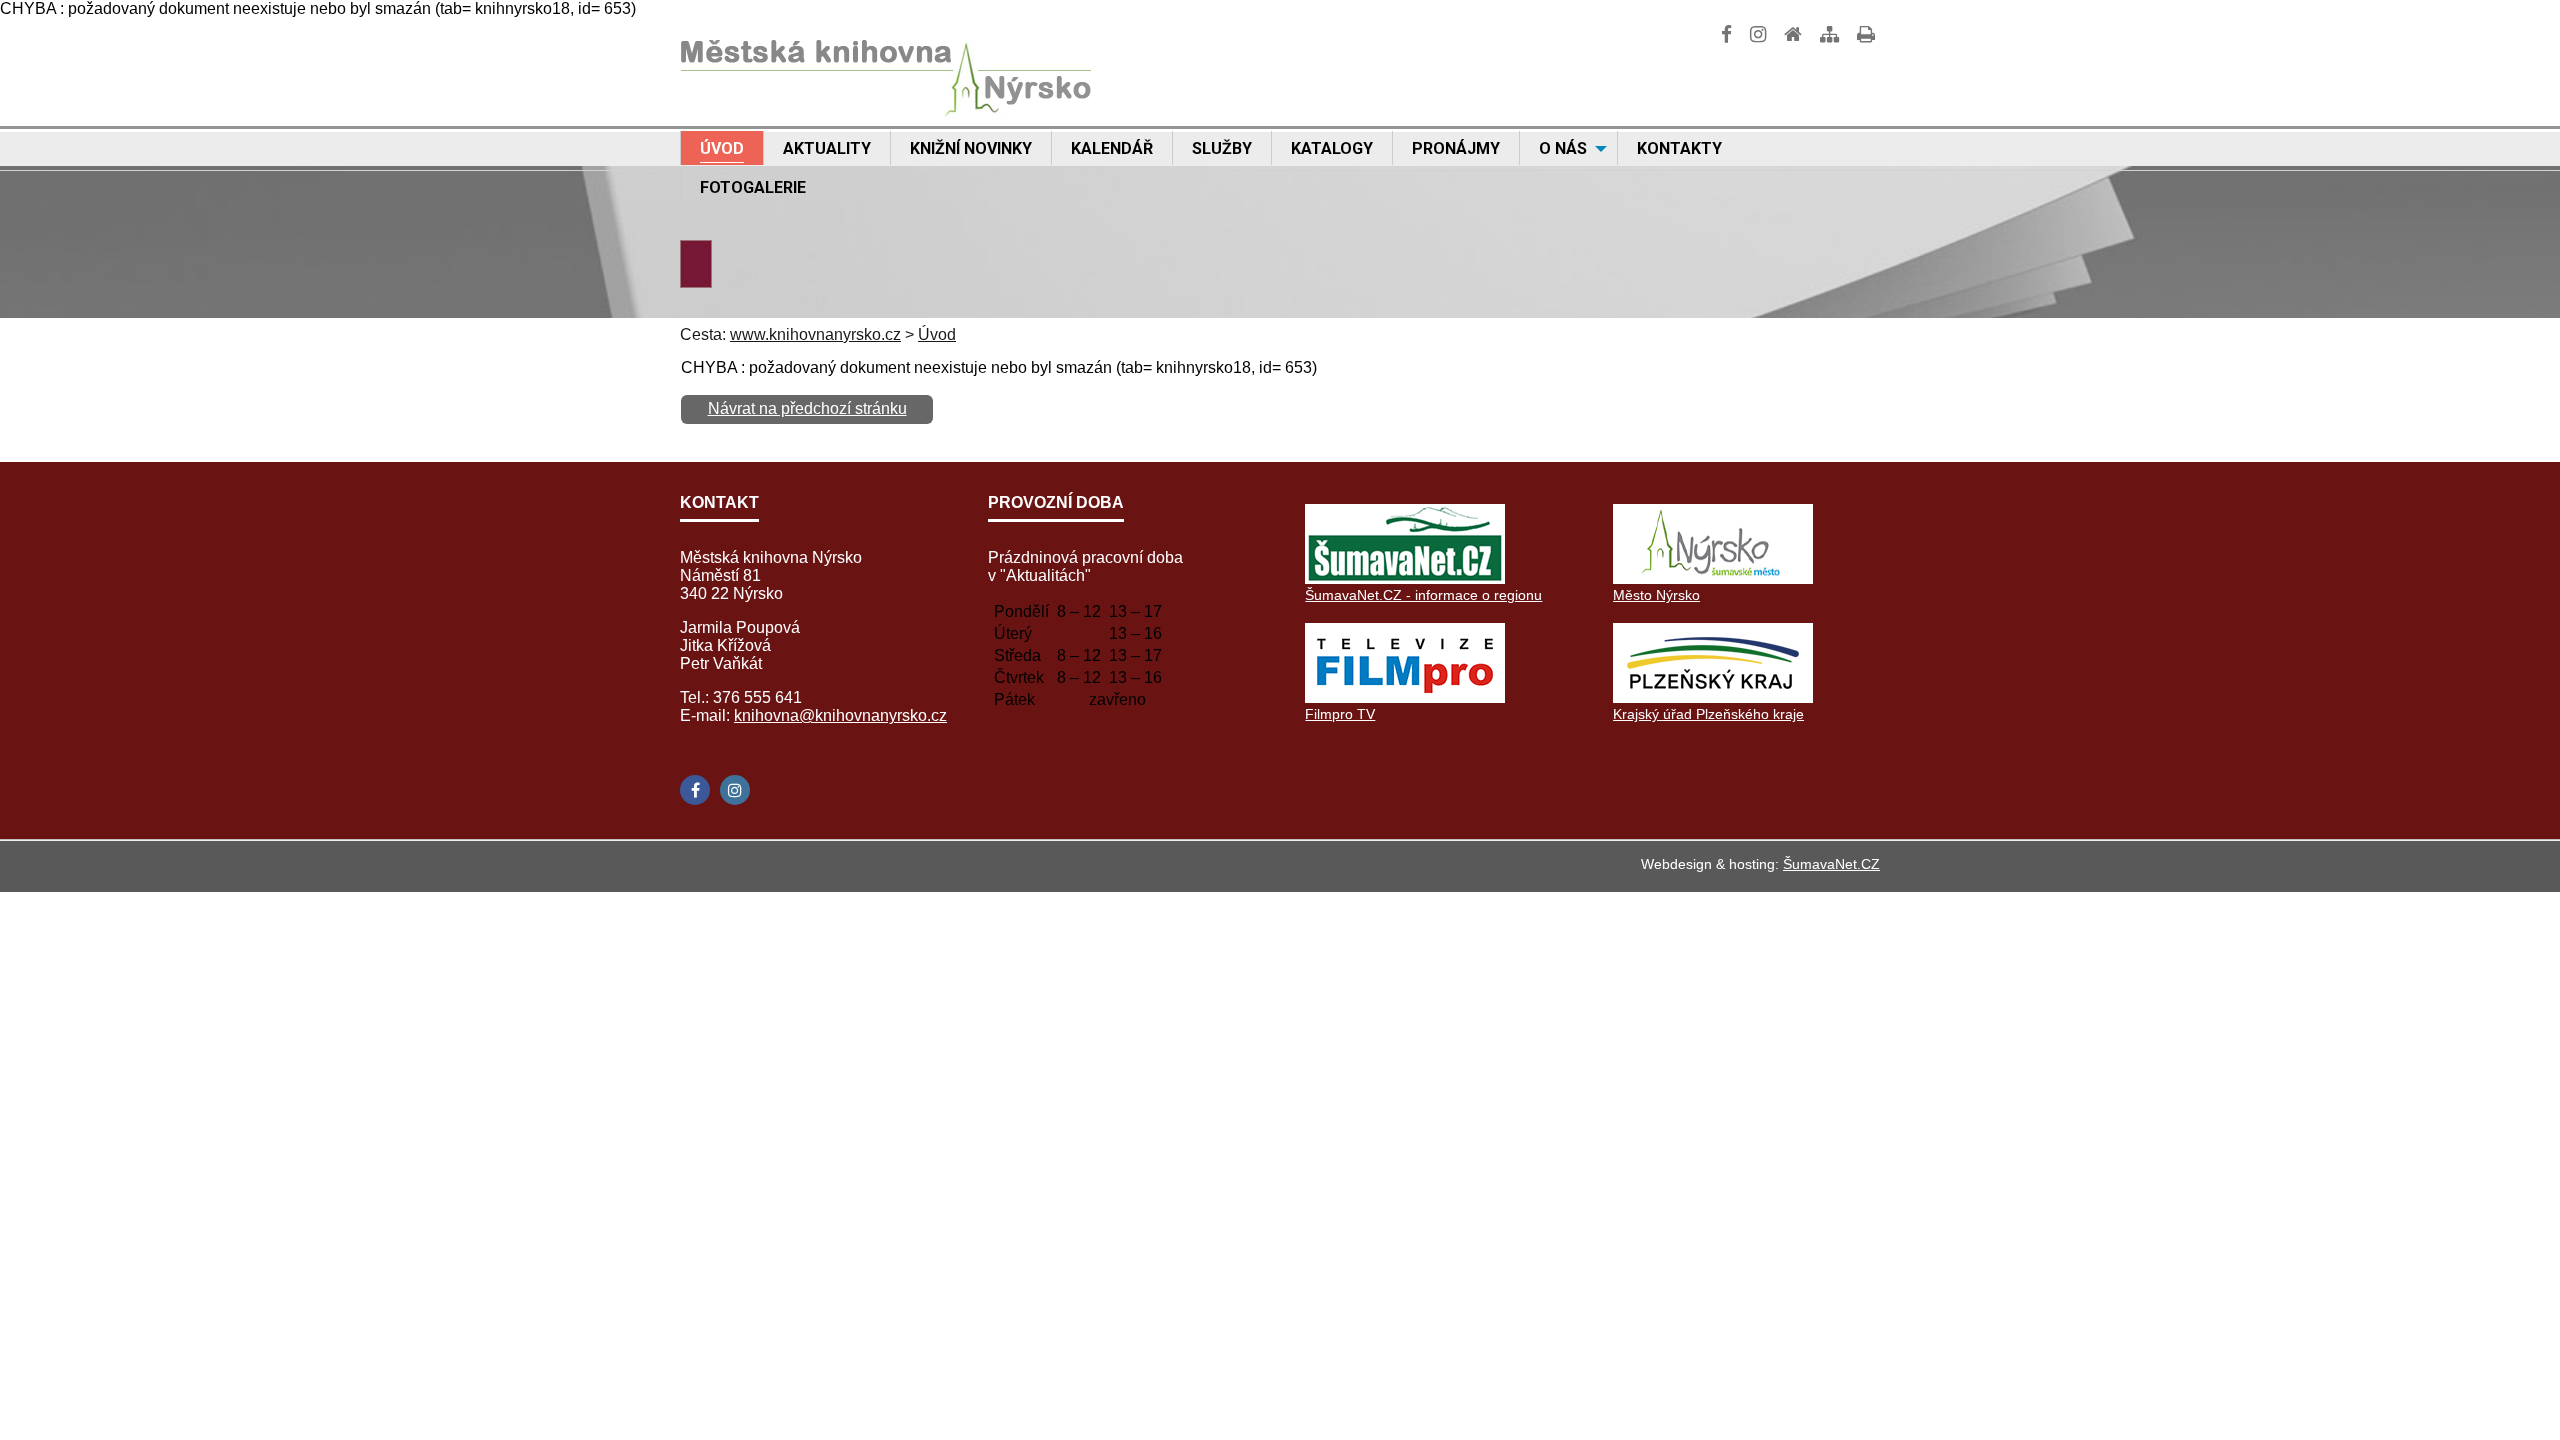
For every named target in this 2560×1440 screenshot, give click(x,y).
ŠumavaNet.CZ (1831, 864)
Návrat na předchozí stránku (807, 408)
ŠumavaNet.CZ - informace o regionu (1423, 595)
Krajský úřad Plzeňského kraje (1708, 714)
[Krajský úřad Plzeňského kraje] (1713, 697)
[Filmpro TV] (1405, 697)
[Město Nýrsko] (1713, 578)
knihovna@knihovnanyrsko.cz (840, 715)
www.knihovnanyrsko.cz (815, 334)
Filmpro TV (1340, 714)
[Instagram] (735, 790)
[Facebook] (695, 790)
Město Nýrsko (1656, 595)
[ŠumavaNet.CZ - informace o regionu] (1405, 578)
